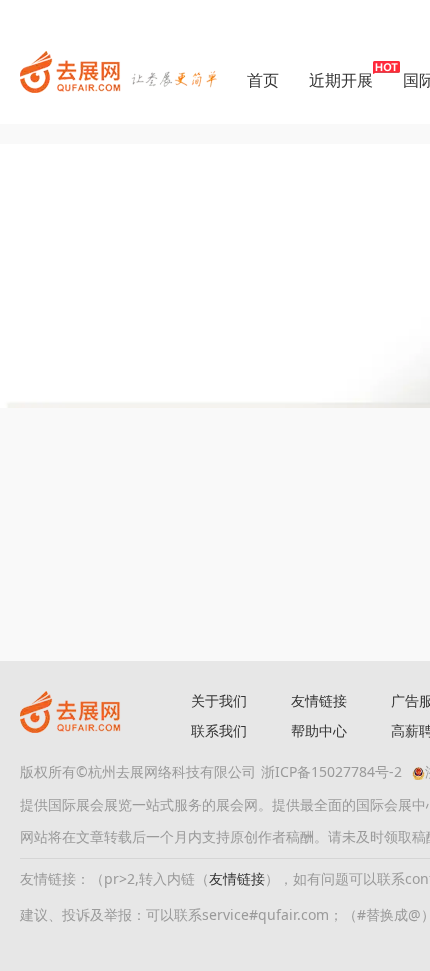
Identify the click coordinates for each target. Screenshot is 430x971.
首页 (263, 80)
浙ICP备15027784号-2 (331, 771)
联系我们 (219, 730)
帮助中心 (319, 730)
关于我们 (219, 700)
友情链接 (319, 700)
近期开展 (341, 80)
